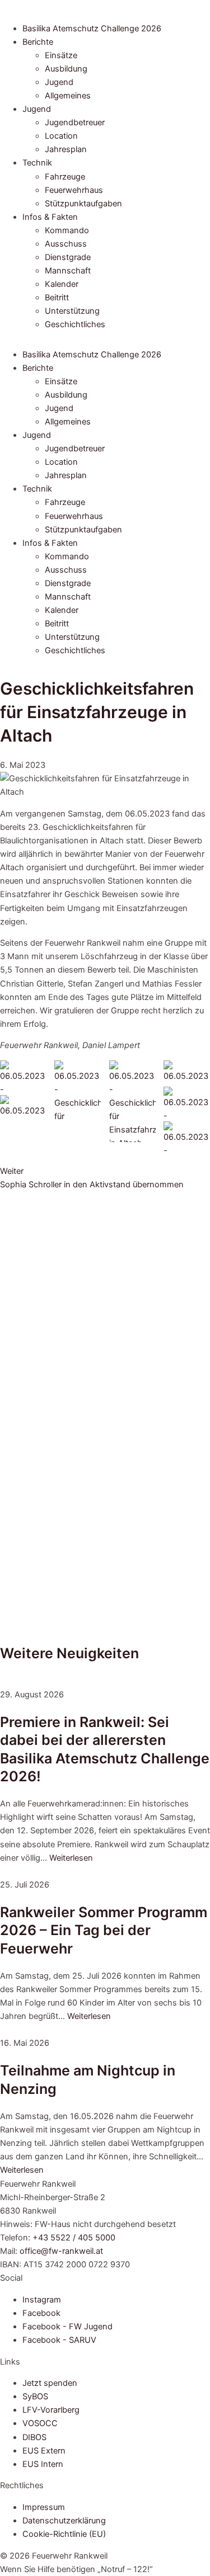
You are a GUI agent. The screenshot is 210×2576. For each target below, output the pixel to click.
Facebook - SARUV (59, 2340)
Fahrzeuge (65, 177)
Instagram (42, 2300)
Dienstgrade (68, 257)
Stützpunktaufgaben (83, 204)
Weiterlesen (71, 1858)
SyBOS (35, 2396)
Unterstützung (72, 311)
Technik (37, 163)
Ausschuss (66, 244)
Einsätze (61, 55)
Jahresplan (66, 149)
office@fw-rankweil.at (61, 2251)
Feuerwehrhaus (74, 190)
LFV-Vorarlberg (51, 2410)
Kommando (67, 230)
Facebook (41, 2313)
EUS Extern (44, 2451)
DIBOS (34, 2437)
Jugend (59, 82)
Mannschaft (68, 271)
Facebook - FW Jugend (67, 2327)
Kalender (62, 284)
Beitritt (57, 298)
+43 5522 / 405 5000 (74, 2238)
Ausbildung (66, 69)
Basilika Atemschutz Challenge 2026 (92, 29)
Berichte (38, 42)
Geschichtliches (75, 324)
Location (61, 136)
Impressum (44, 2507)
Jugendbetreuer (75, 122)
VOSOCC (40, 2423)
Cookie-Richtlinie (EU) (64, 2534)
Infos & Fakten (50, 217)
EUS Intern (43, 2464)
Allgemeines (68, 96)
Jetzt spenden (50, 2383)
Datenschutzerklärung (64, 2521)
